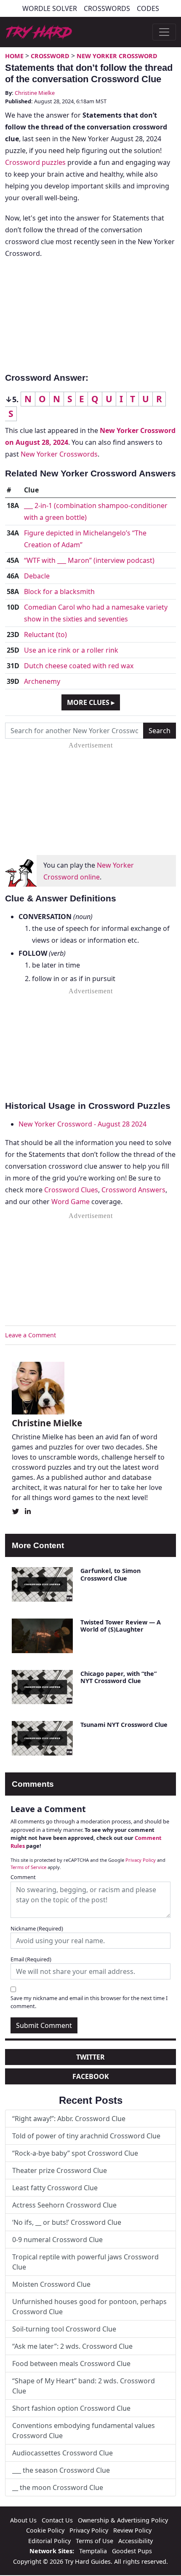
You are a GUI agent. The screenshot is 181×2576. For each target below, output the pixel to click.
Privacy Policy (141, 1860)
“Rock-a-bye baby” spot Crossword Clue (75, 2153)
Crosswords (107, 8)
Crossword (50, 56)
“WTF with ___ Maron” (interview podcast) (89, 560)
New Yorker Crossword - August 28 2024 (83, 1124)
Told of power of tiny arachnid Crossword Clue (86, 2136)
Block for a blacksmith (59, 592)
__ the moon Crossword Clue (58, 2487)
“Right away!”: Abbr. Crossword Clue (69, 2119)
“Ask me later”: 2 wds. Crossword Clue (72, 2346)
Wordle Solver (50, 8)
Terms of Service (28, 1867)
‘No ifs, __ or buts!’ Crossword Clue (67, 2222)
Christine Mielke (35, 93)
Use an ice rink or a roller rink (71, 650)
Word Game (71, 1202)
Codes (148, 8)
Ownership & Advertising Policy (123, 2520)
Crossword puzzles (35, 162)
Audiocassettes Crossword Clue (63, 2453)
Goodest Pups (132, 2551)
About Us (23, 2520)
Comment (23, 1877)
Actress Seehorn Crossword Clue (64, 2205)
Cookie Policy (45, 2530)
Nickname (37, 1928)
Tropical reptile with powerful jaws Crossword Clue (85, 2262)
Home (14, 56)
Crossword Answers (133, 1190)
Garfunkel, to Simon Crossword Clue (110, 1574)
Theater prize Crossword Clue (60, 2170)
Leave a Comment (31, 1335)
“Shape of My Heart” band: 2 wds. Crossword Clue (84, 2386)
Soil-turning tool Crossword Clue (64, 2329)
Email (31, 1959)
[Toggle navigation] (164, 32)
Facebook (91, 2076)
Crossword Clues (71, 1190)
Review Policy (132, 2530)
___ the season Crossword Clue (61, 2470)
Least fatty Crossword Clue (55, 2188)
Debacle (37, 576)
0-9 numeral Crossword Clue (57, 2240)
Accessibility (136, 2541)
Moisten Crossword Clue (51, 2284)
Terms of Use (94, 2541)
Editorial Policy (49, 2541)
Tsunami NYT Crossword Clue (124, 1725)
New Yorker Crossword (117, 56)
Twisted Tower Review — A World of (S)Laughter (121, 1626)
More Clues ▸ (91, 702)
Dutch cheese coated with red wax (79, 666)
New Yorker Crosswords (59, 454)
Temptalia (93, 2551)
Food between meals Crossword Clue (71, 2364)
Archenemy (42, 681)
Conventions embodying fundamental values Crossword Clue (84, 2431)
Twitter (90, 2057)
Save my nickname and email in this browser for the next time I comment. (89, 2002)
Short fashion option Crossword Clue (71, 2408)
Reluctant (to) (45, 635)
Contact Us (57, 2520)
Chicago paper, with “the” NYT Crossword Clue (118, 1677)
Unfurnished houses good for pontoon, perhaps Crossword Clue (89, 2307)
